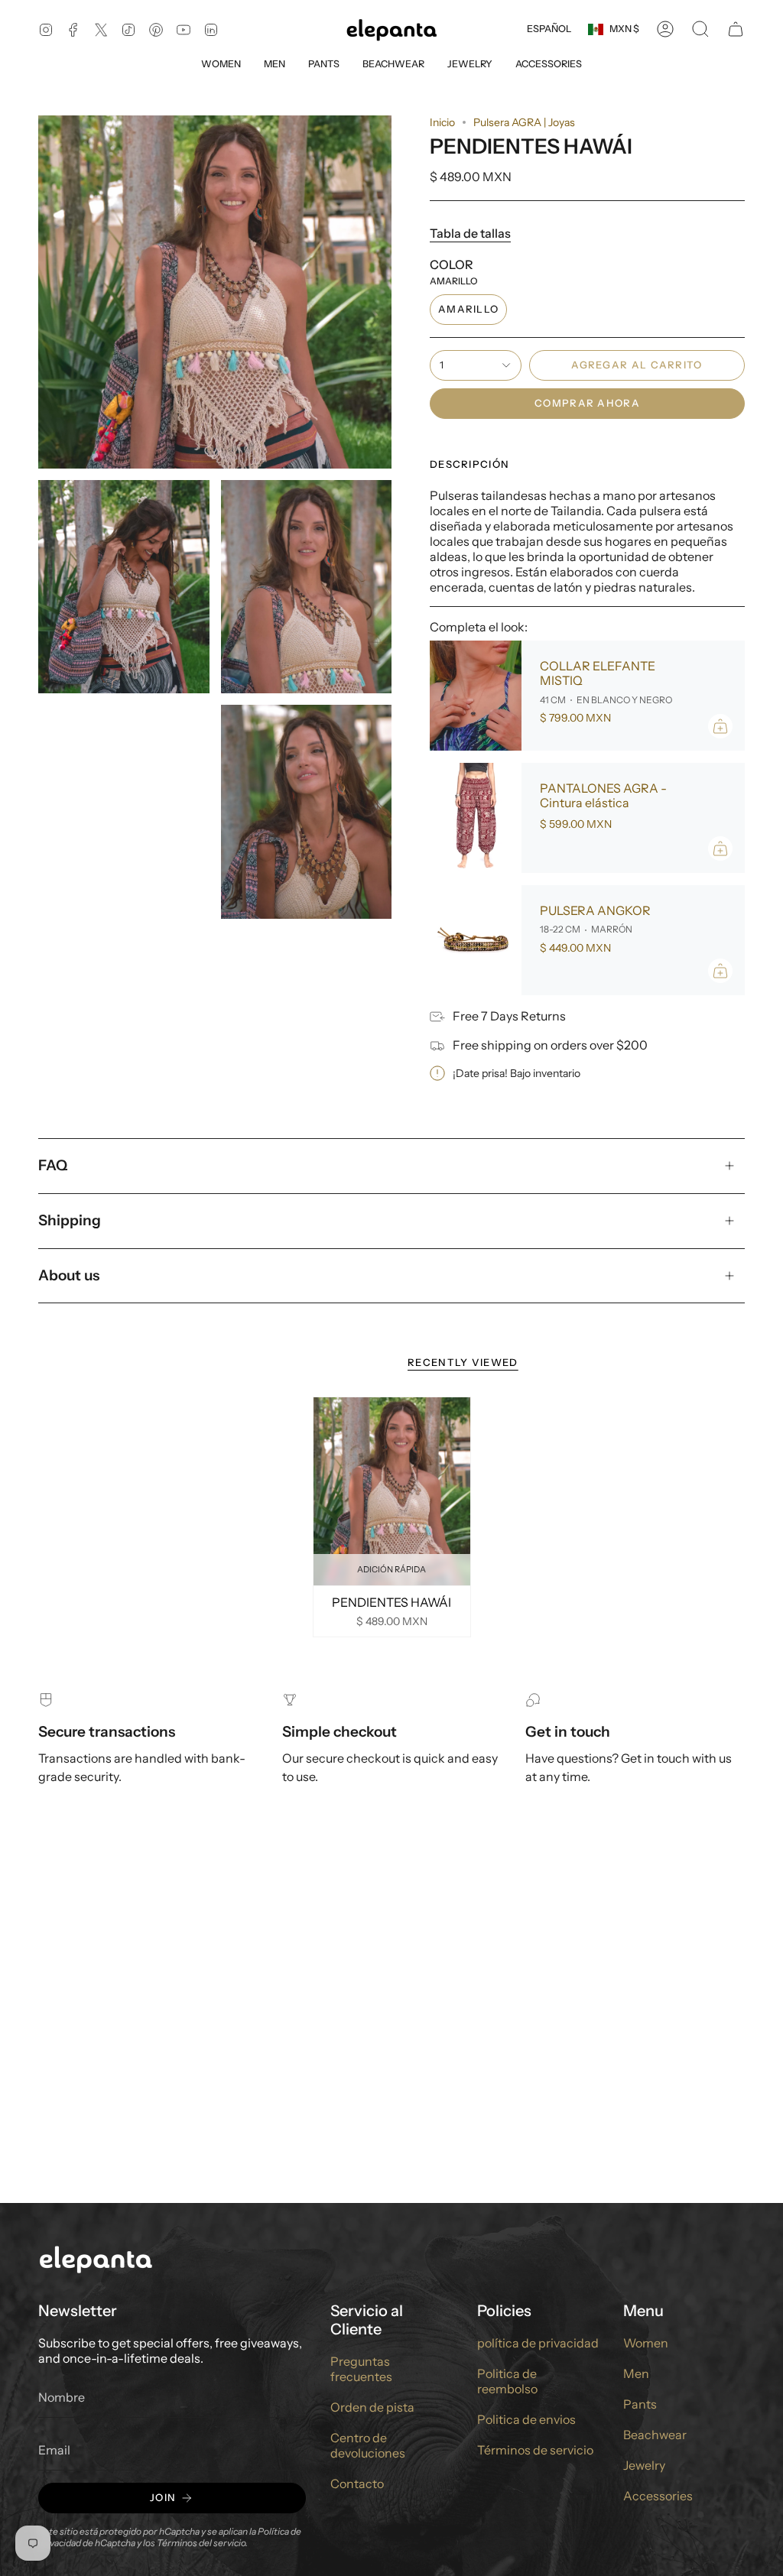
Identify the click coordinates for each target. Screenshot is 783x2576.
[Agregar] (720, 726)
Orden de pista (372, 2407)
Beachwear (655, 2435)
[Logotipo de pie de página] (96, 2258)
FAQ (53, 1165)
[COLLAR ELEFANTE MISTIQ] (476, 696)
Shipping (70, 1220)
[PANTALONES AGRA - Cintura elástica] (476, 818)
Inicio (442, 122)
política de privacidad (538, 2343)
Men (636, 2373)
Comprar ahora (587, 403)
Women (646, 2343)
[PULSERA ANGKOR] (476, 940)
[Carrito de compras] (736, 29)
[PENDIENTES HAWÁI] (392, 1491)
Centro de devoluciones (368, 2445)
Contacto (357, 2484)
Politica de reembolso (507, 2381)
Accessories (658, 2496)
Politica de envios (526, 2419)
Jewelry (644, 2465)
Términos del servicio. (202, 2543)
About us (69, 1275)
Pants (640, 2404)
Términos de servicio (535, 2450)
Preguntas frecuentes (361, 2369)
